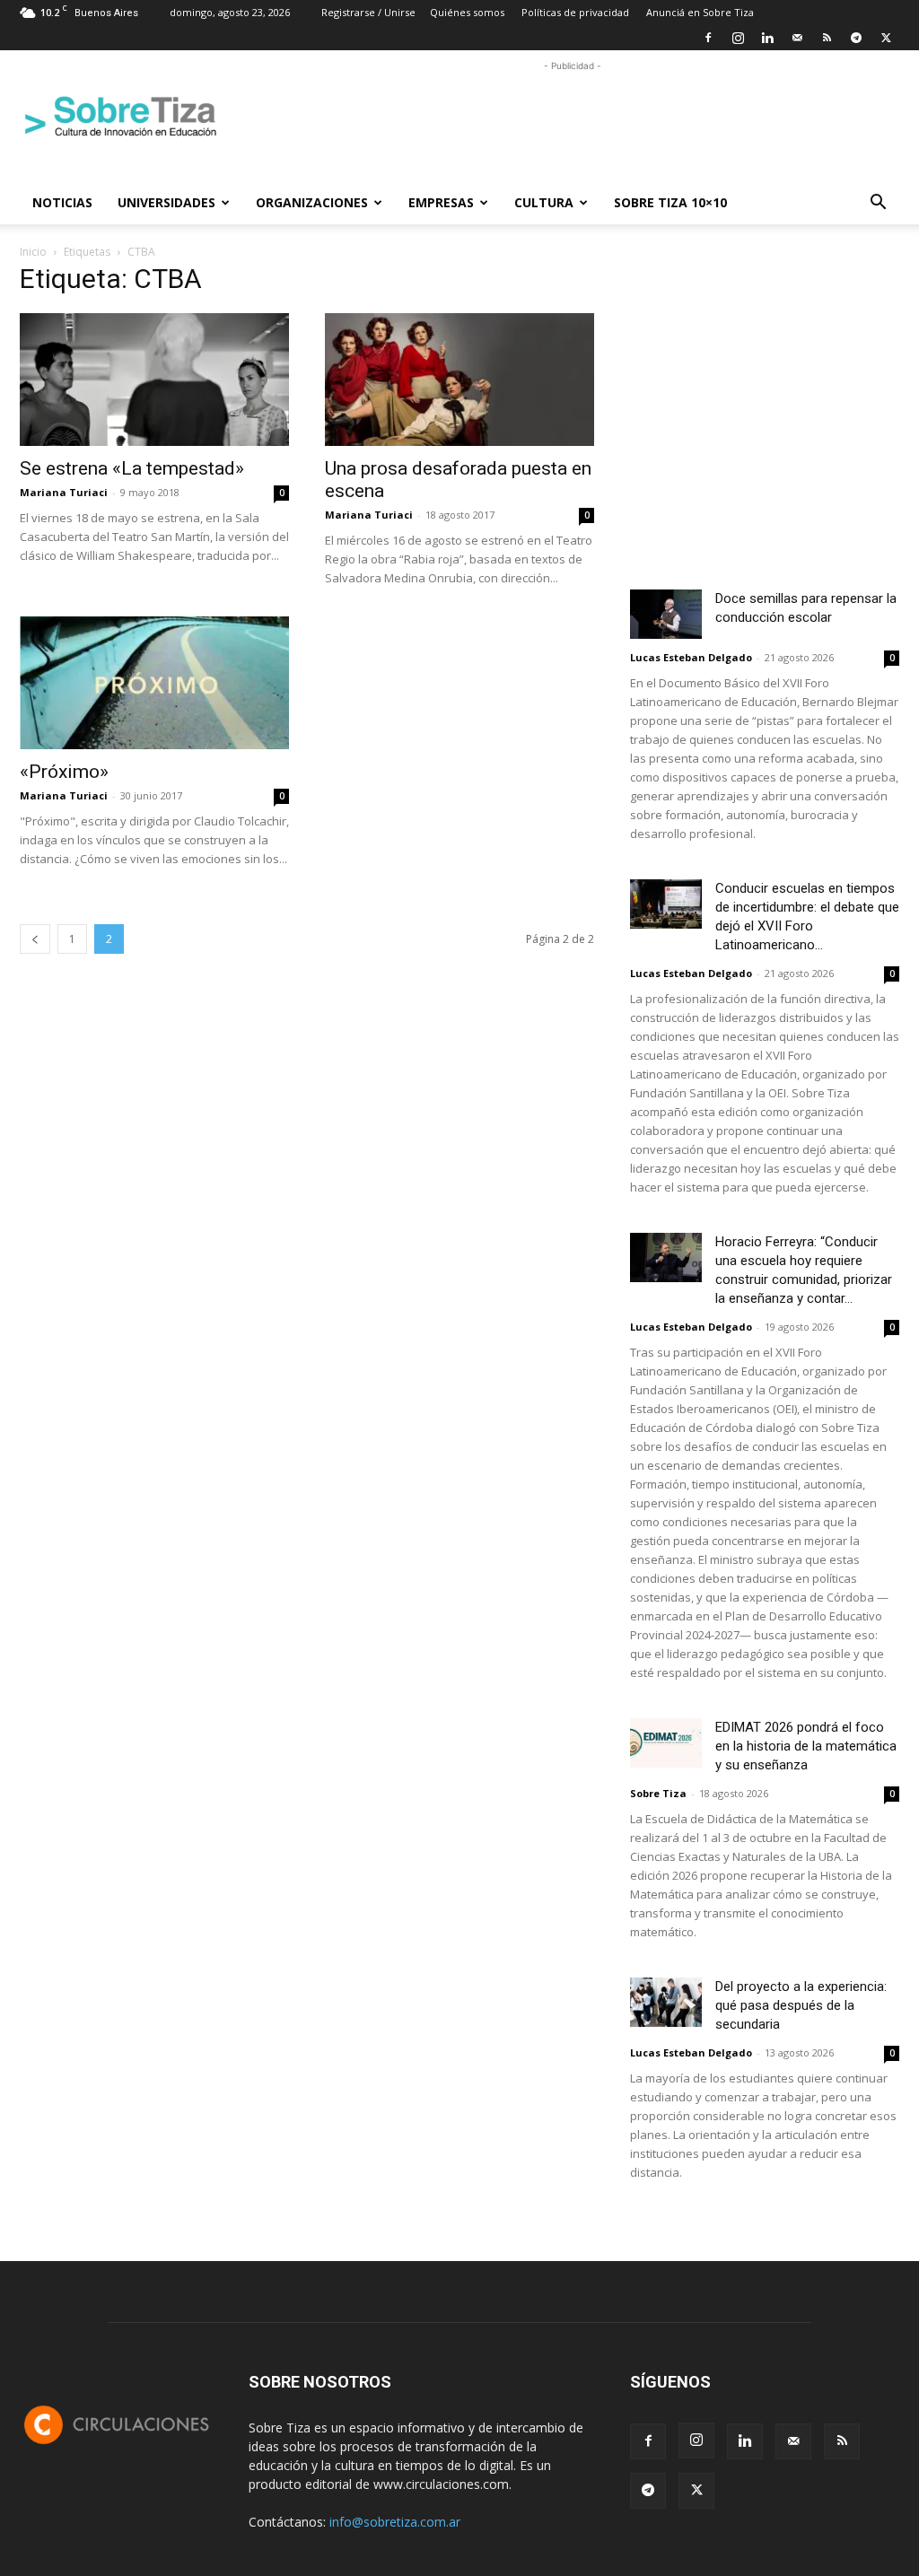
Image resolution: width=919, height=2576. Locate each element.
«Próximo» (64, 772)
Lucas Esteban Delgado (691, 657)
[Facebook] (708, 38)
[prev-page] (35, 939)
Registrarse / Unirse (368, 12)
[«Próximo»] (154, 683)
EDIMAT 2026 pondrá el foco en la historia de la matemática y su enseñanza (806, 1746)
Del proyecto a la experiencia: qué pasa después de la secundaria (801, 2005)
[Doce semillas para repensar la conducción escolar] (666, 614)
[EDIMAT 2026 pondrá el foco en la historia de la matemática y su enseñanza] (666, 1743)
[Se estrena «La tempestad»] (154, 380)
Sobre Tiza (658, 1793)
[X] (886, 38)
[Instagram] (738, 38)
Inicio (33, 252)
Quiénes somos (467, 12)
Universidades (166, 202)
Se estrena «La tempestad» (132, 468)
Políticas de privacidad (575, 12)
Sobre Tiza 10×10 (670, 202)
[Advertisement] (573, 116)
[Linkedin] (767, 38)
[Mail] (797, 38)
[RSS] (827, 38)
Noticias (62, 202)
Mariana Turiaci (64, 492)
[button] (878, 204)
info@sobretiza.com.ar (395, 2522)
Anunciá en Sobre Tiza (700, 12)
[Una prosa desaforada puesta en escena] (459, 380)
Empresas (441, 202)
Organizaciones (312, 202)
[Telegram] (856, 38)
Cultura (544, 202)
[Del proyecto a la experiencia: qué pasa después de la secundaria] (666, 2002)
